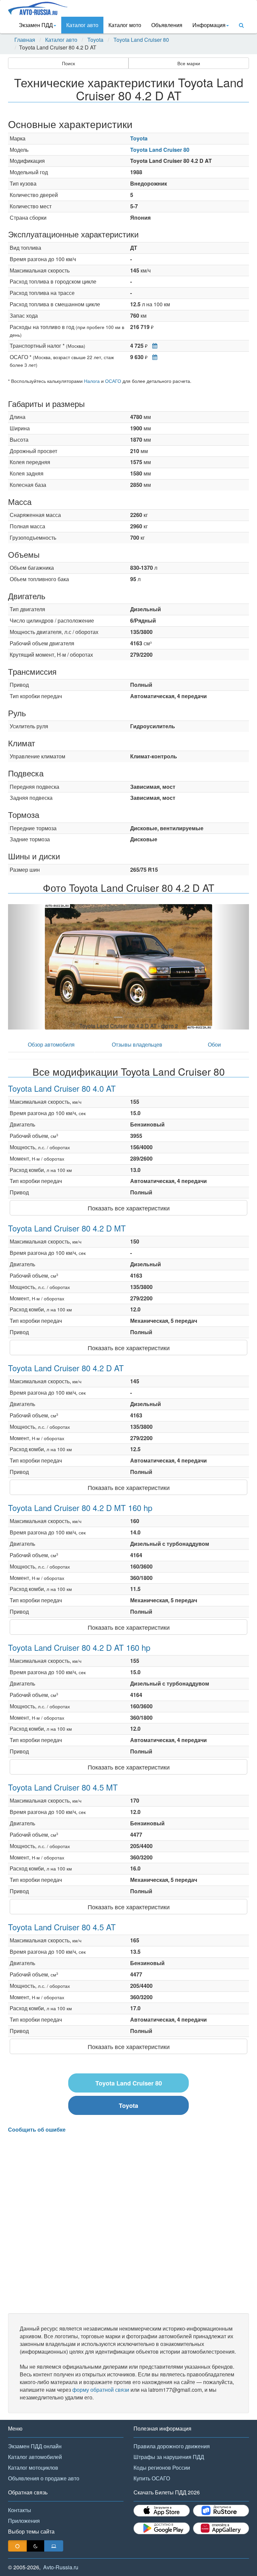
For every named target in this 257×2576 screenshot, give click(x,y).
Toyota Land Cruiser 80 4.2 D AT (66, 1368)
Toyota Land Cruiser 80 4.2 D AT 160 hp (79, 1647)
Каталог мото (125, 25)
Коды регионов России (162, 2467)
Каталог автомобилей (35, 2457)
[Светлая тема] (17, 2546)
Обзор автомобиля (51, 1044)
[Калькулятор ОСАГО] (153, 357)
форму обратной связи (101, 2390)
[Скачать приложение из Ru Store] (221, 2511)
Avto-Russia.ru (61, 2567)
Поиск (68, 63)
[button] (26, 967)
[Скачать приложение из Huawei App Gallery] (221, 2528)
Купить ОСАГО (152, 2478)
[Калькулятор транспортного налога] (153, 346)
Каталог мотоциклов (33, 2467)
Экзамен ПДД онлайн (35, 2446)
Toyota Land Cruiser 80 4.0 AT (62, 1088)
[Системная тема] (54, 2546)
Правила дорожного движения (172, 2446)
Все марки (189, 63)
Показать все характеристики (129, 1208)
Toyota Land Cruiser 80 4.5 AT (62, 1927)
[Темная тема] (35, 2546)
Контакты (20, 2510)
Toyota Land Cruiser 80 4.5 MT (63, 1787)
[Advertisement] (128, 2223)
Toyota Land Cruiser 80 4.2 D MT (67, 1228)
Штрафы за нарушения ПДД (169, 2457)
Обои (214, 1044)
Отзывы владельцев (137, 1044)
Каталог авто (82, 25)
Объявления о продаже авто (44, 2478)
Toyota (95, 40)
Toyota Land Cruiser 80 (141, 40)
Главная (25, 40)
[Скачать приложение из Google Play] (162, 2528)
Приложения (24, 2521)
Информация (209, 25)
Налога (92, 381)
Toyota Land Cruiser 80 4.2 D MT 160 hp (80, 1508)
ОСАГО (113, 381)
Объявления (167, 25)
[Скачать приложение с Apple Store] (162, 2511)
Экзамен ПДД (36, 25)
